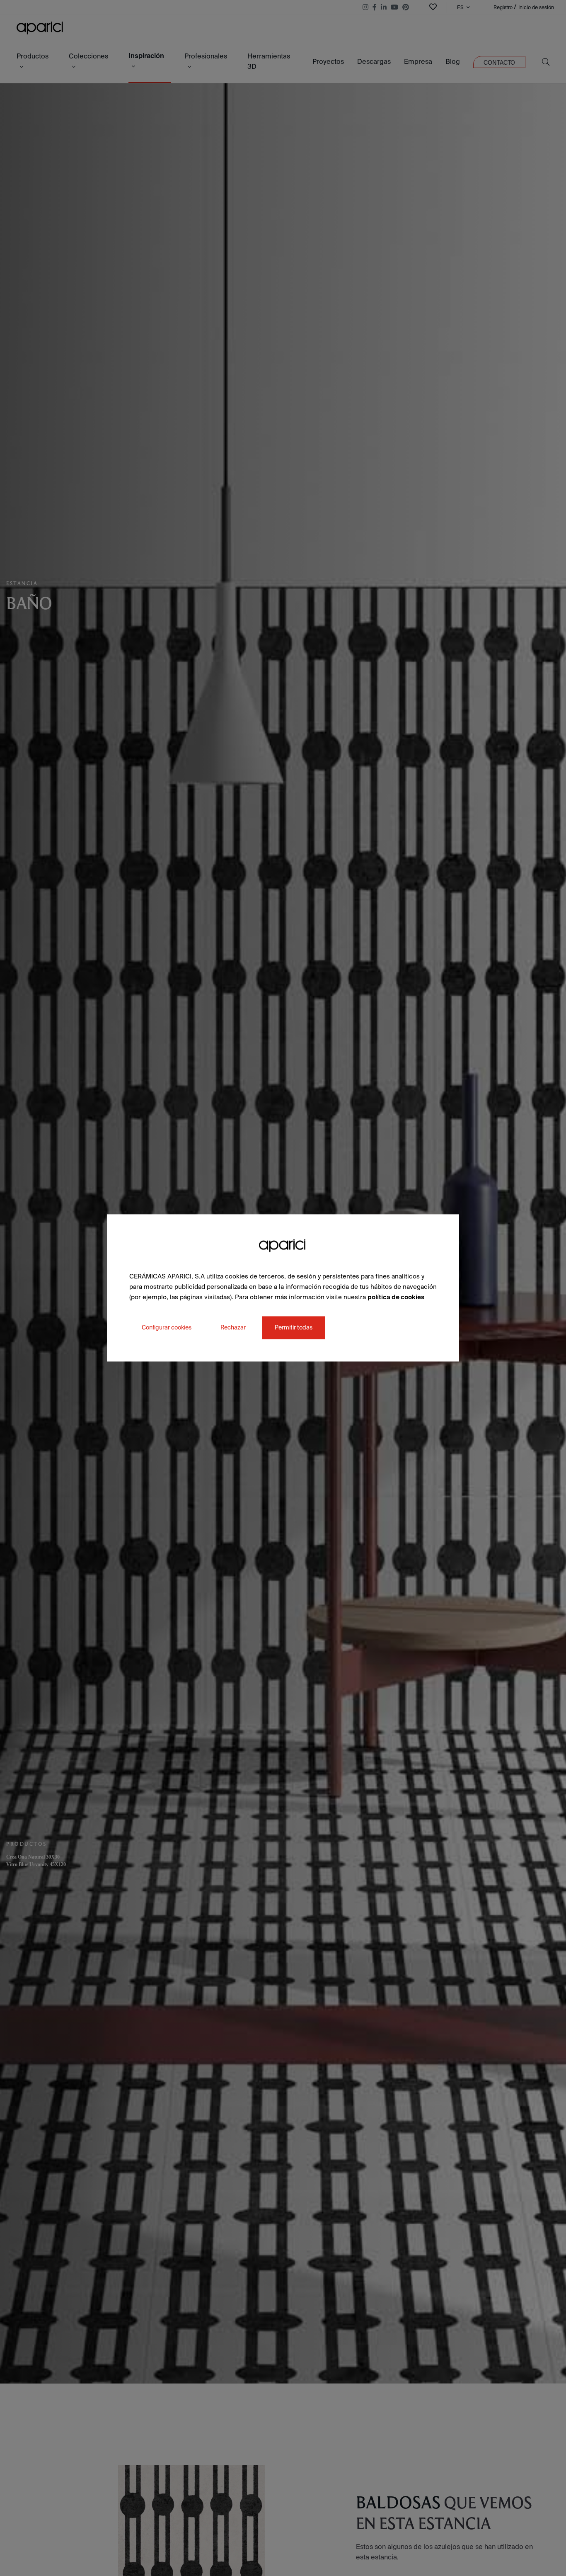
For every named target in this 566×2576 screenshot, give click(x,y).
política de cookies (396, 1297)
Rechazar (233, 1328)
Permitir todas (294, 1328)
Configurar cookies (167, 1328)
